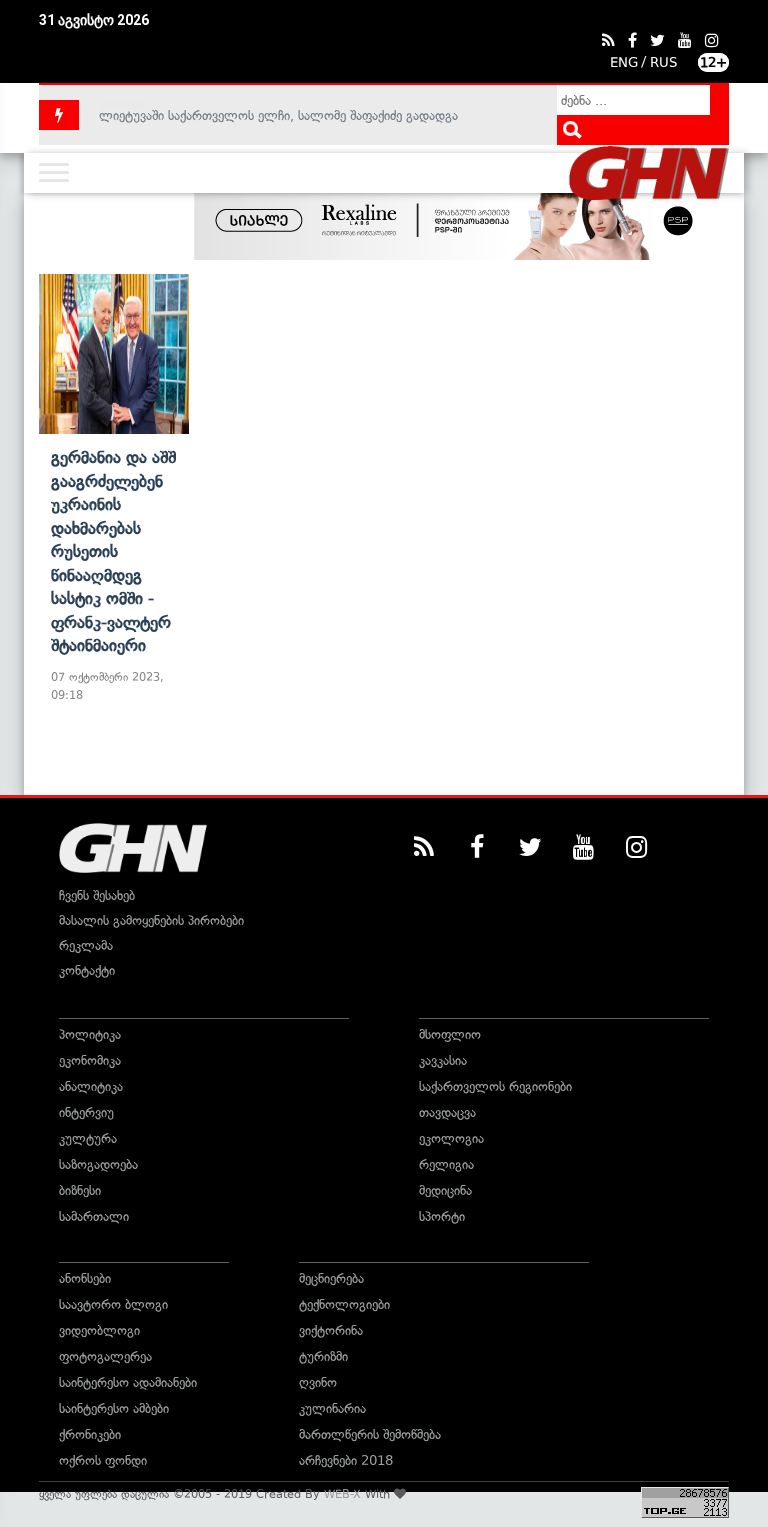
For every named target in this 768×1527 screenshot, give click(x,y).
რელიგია (446, 1164)
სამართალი (94, 1216)
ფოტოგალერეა (105, 1356)
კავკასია (443, 1060)
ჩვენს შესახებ (97, 895)
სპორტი (442, 1216)
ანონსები (85, 1278)
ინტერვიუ (86, 1112)
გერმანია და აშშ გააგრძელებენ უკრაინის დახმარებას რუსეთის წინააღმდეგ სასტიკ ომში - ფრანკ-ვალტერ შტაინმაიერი (113, 551)
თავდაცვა (447, 1112)
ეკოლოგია (451, 1138)
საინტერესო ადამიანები (128, 1382)
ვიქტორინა (331, 1330)
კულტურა (88, 1138)
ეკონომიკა (90, 1060)
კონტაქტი (87, 970)
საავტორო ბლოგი (113, 1304)
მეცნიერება (331, 1278)
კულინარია (332, 1408)
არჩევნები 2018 (346, 1460)
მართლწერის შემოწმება (370, 1434)
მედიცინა (445, 1190)
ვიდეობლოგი (99, 1330)
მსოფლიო (450, 1034)
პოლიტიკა (90, 1034)
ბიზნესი (80, 1190)
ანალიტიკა (91, 1086)
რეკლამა (86, 945)
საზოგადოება (98, 1164)
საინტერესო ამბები (114, 1408)
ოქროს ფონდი (103, 1460)
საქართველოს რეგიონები (495, 1086)
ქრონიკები (90, 1434)
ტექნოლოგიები (344, 1304)
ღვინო (318, 1382)
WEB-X (342, 1494)
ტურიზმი (323, 1356)
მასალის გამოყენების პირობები (151, 920)
